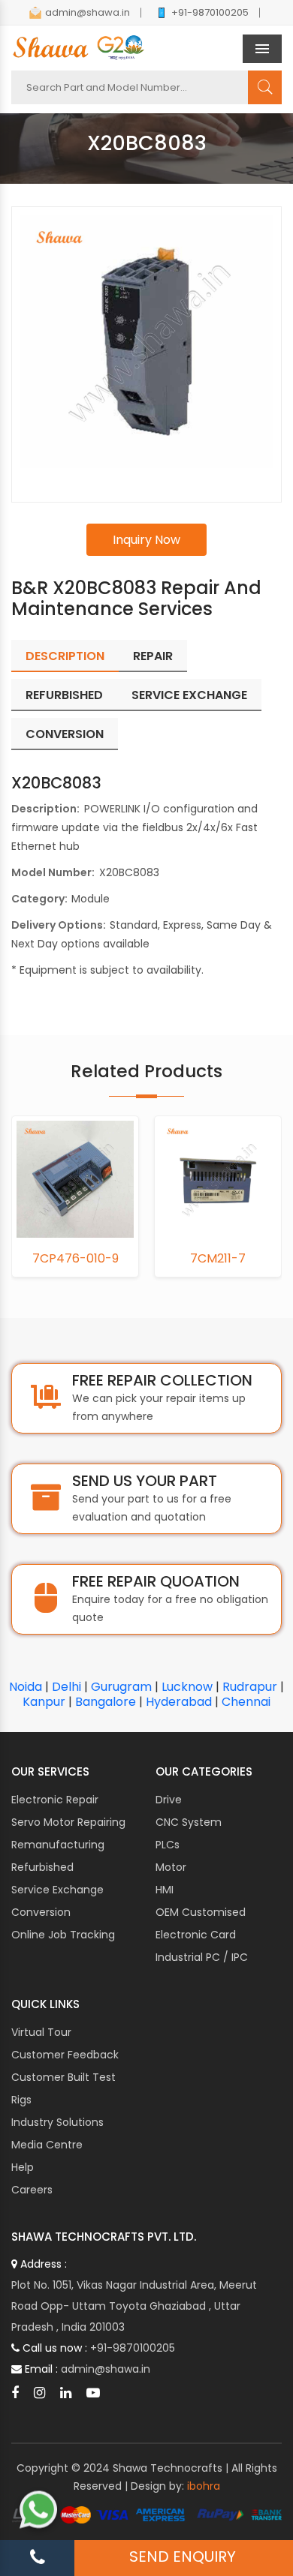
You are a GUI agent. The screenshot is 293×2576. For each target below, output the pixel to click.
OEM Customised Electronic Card (201, 1923)
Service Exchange (57, 1890)
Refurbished (42, 1867)
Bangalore (106, 1702)
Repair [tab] (153, 656)
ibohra (204, 2486)
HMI (165, 1890)
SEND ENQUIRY (183, 2556)
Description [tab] (65, 656)
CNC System (189, 1822)
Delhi (66, 1687)
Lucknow (187, 1687)
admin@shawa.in (88, 12)
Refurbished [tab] (64, 695)
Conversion (41, 1912)
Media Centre (47, 2145)
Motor (171, 1867)
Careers (32, 2190)
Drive (169, 1800)
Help (23, 2167)
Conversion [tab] (65, 734)
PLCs (168, 1845)
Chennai (246, 1702)
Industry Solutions (57, 2122)
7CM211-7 (79, 1259)
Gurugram (121, 1687)
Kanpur (44, 1702)
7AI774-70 (221, 1259)
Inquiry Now (146, 540)
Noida (26, 1687)
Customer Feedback (65, 2055)
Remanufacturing (58, 1845)
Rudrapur (250, 1687)
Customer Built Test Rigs (63, 2088)
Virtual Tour (41, 2032)
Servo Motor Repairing (68, 1822)
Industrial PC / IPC (202, 1957)
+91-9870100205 (210, 12)
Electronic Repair (55, 1800)
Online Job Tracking (63, 1935)
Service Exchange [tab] (189, 695)
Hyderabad (179, 1702)
